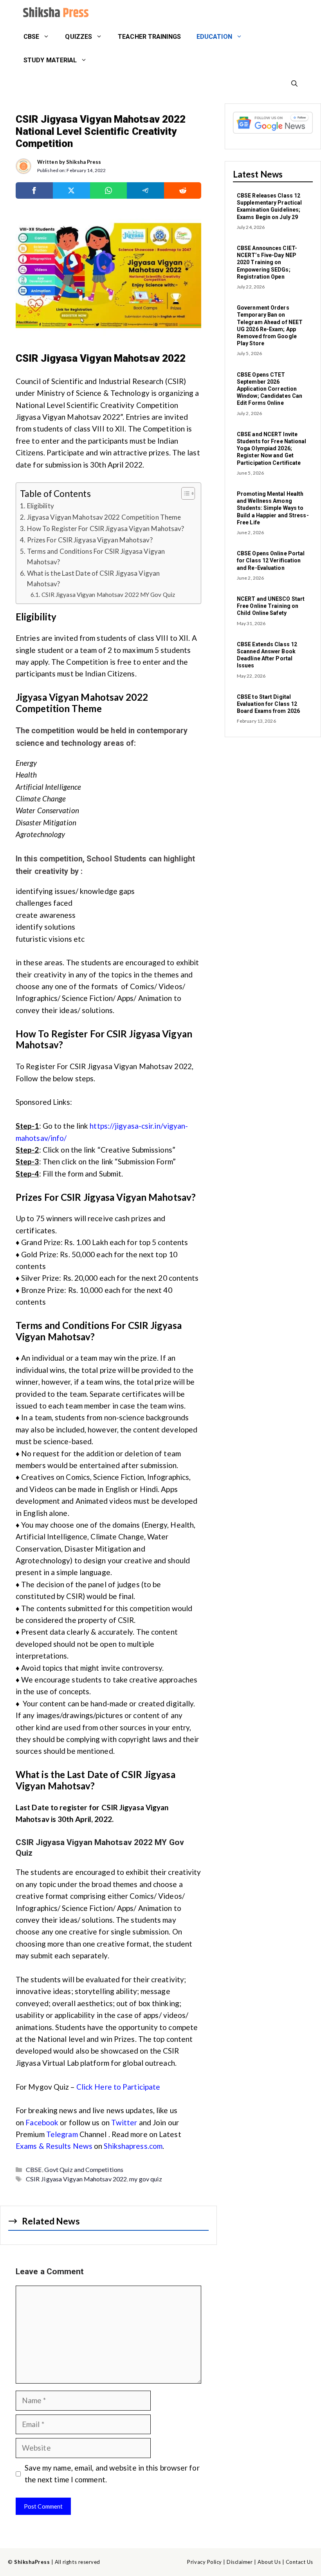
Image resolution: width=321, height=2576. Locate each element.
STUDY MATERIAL (50, 60)
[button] (294, 84)
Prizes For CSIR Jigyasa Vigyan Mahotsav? (90, 540)
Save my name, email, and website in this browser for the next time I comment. (112, 2474)
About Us (269, 2562)
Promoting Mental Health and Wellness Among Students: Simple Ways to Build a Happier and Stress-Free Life (273, 508)
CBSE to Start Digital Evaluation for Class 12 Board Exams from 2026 (268, 704)
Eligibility (41, 506)
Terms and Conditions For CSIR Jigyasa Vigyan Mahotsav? (96, 557)
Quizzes (78, 37)
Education (214, 37)
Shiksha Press (84, 162)
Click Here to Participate (118, 2087)
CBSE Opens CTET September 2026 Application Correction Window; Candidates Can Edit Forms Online (270, 389)
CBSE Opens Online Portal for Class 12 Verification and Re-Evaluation (271, 560)
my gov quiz (146, 2179)
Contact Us (299, 2562)
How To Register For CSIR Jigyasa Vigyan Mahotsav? (106, 528)
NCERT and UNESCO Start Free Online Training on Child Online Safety (271, 606)
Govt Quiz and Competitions (84, 2169)
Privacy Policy (204, 2562)
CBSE (31, 37)
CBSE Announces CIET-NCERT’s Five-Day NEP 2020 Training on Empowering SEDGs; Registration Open (267, 262)
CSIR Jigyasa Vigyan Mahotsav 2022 (76, 2179)
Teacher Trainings (149, 37)
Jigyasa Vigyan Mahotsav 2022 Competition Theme (104, 517)
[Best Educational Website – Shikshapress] (55, 13)
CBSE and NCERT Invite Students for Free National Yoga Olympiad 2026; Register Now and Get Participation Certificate (272, 449)
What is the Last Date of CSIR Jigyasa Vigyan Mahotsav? (93, 578)
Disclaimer (240, 2562)
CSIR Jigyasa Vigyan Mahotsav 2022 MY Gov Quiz (108, 595)
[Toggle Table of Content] (184, 493)
